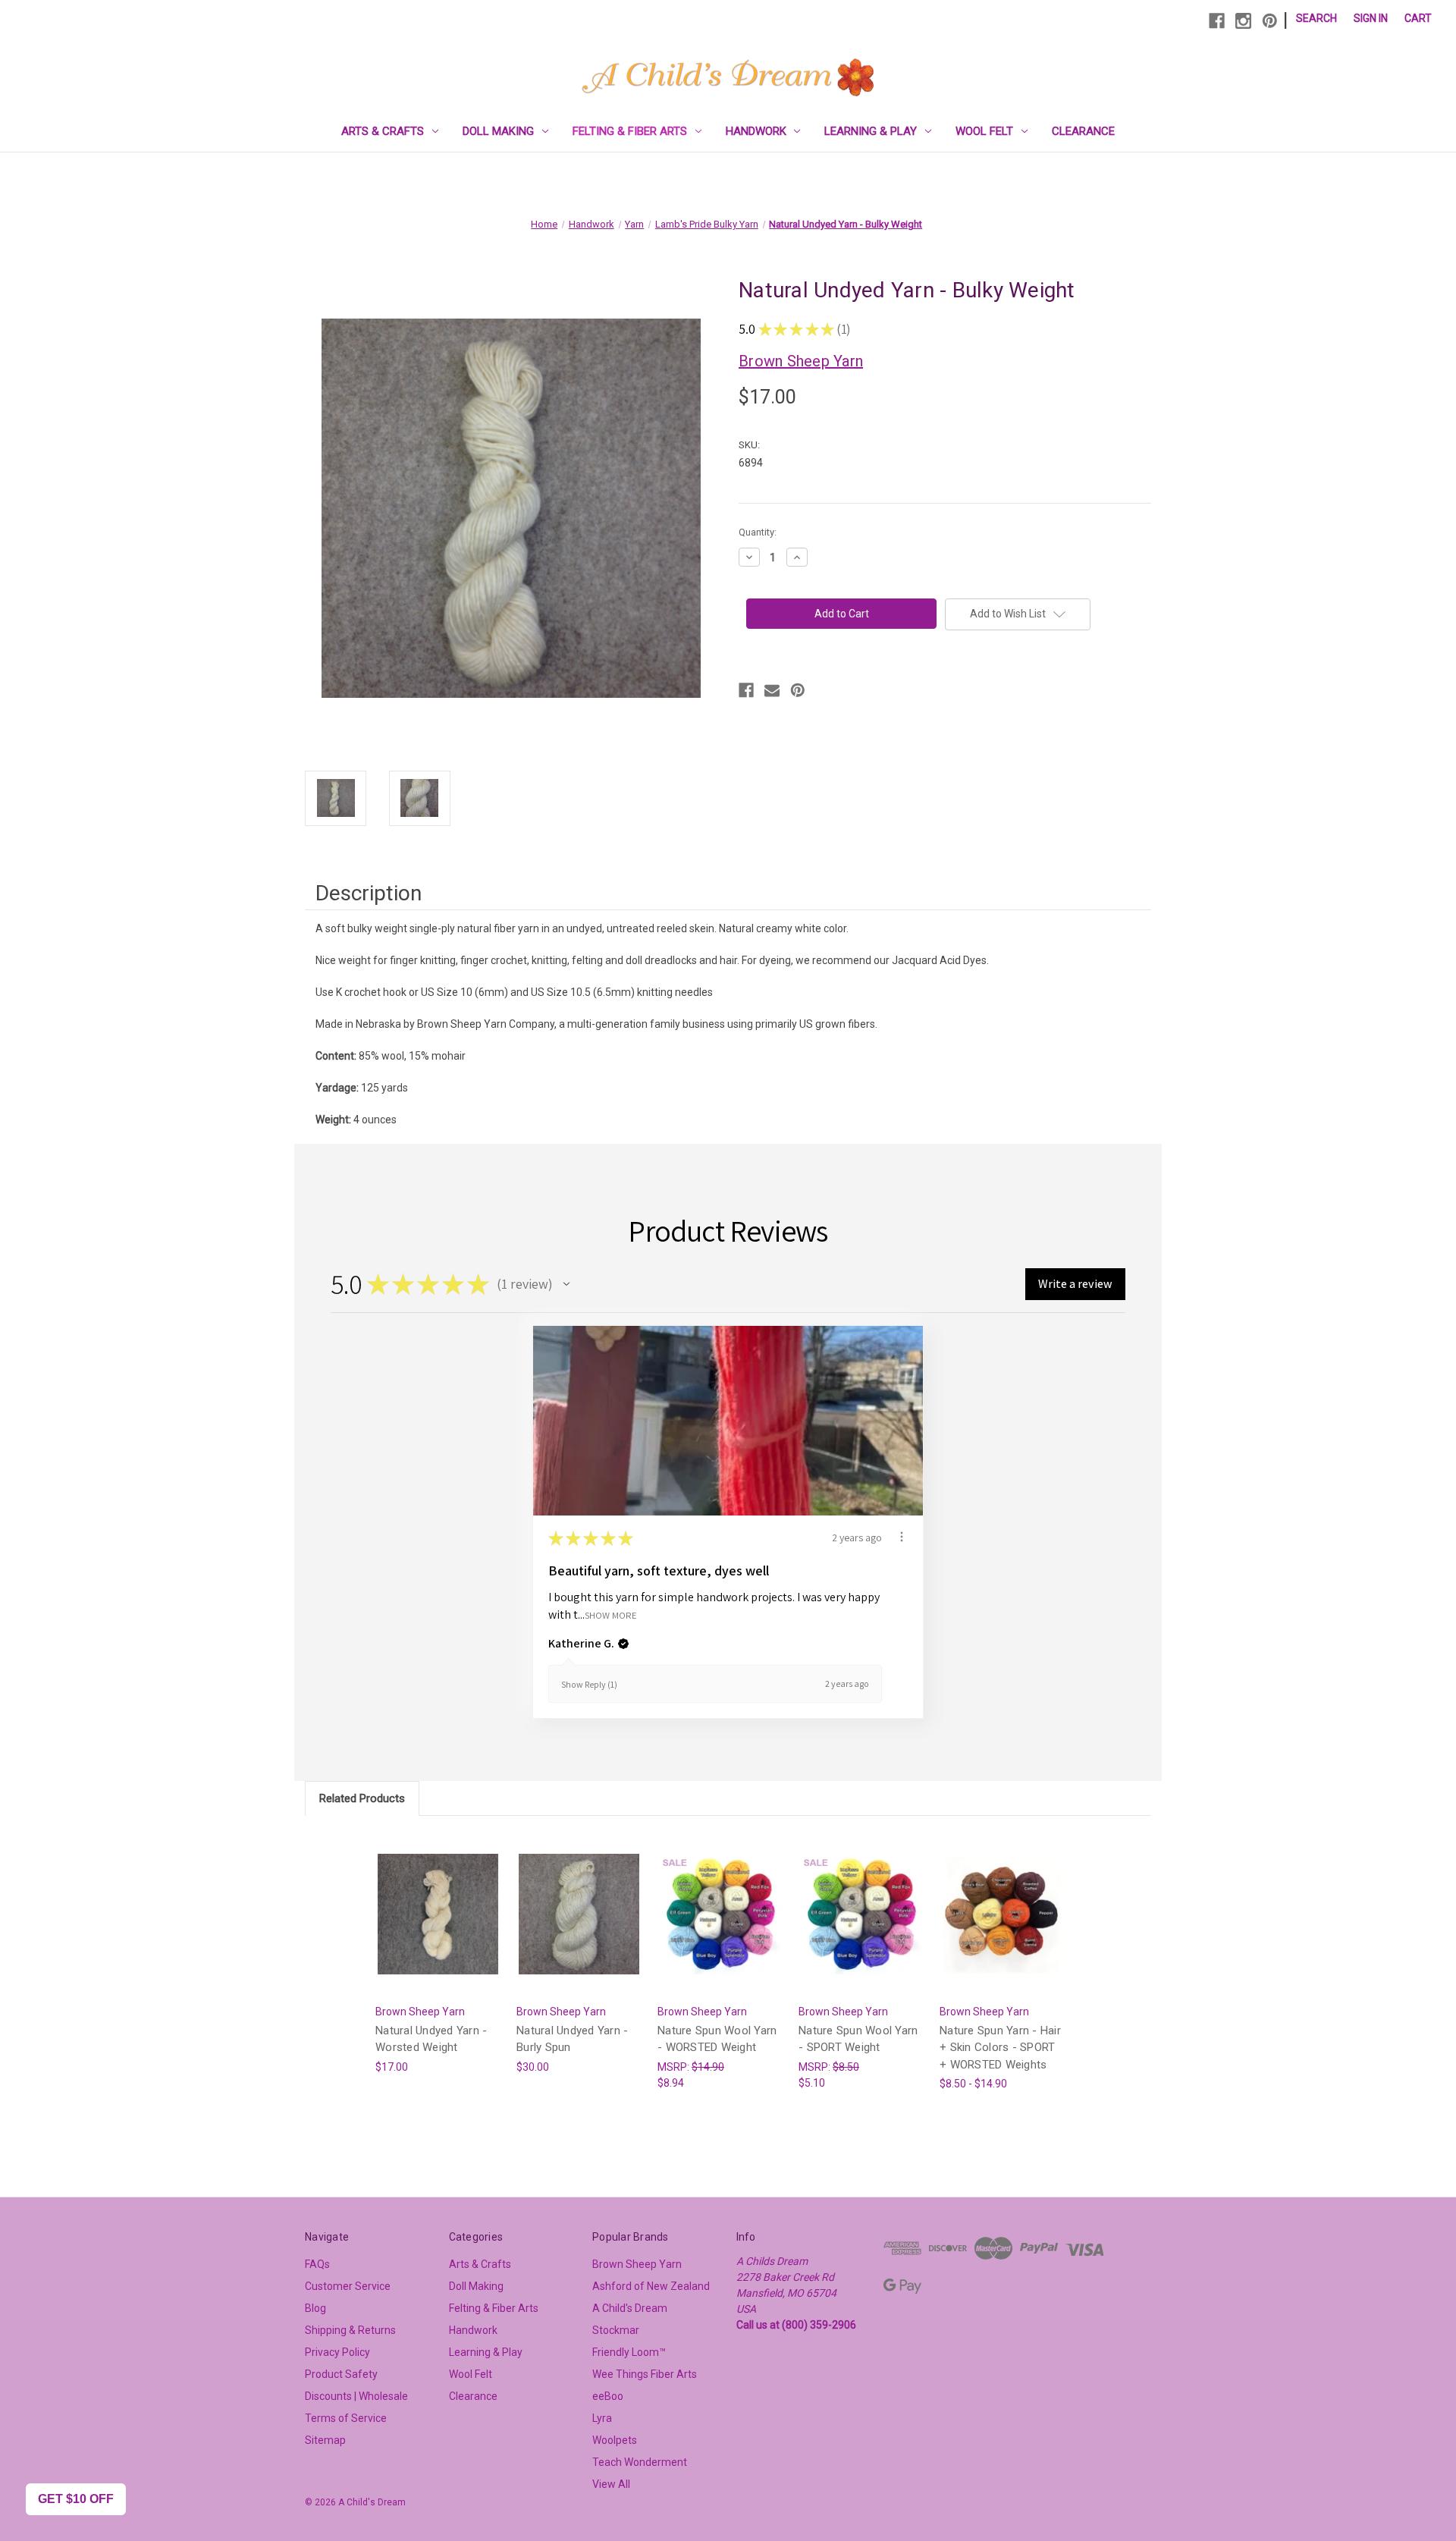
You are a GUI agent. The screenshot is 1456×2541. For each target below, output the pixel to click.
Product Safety (341, 2374)
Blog (315, 2308)
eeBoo (608, 2396)
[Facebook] (1217, 21)
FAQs (317, 2264)
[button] (566, 1284)
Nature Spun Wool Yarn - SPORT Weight (858, 2039)
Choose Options (1003, 1927)
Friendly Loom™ (629, 2352)
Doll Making (498, 131)
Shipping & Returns (350, 2330)
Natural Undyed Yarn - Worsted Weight (431, 2039)
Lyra (602, 2418)
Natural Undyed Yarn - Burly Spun (572, 2039)
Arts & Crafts (383, 131)
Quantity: (758, 532)
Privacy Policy (337, 2352)
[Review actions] (902, 1537)
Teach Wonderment (640, 2462)
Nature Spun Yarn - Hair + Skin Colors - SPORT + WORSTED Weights (1000, 2048)
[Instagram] (1243, 21)
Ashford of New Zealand (651, 2286)
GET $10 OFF (76, 2499)
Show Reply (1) (589, 1684)
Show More (611, 1614)
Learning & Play (871, 131)
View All (611, 2484)
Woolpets (615, 2440)
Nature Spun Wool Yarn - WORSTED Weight (717, 2039)
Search (1316, 18)
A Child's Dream (630, 2308)
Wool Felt (984, 131)
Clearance (1083, 131)
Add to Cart (438, 1927)
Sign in (1371, 18)
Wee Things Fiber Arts (645, 2374)
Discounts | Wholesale (356, 2396)
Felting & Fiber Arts (630, 131)
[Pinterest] (1270, 21)
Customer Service (348, 2286)
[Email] (772, 690)
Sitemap (325, 2440)
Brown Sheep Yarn (637, 2264)
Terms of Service (346, 2418)
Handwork (756, 131)
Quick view (437, 1900)
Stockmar (616, 2330)
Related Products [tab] (362, 1798)
